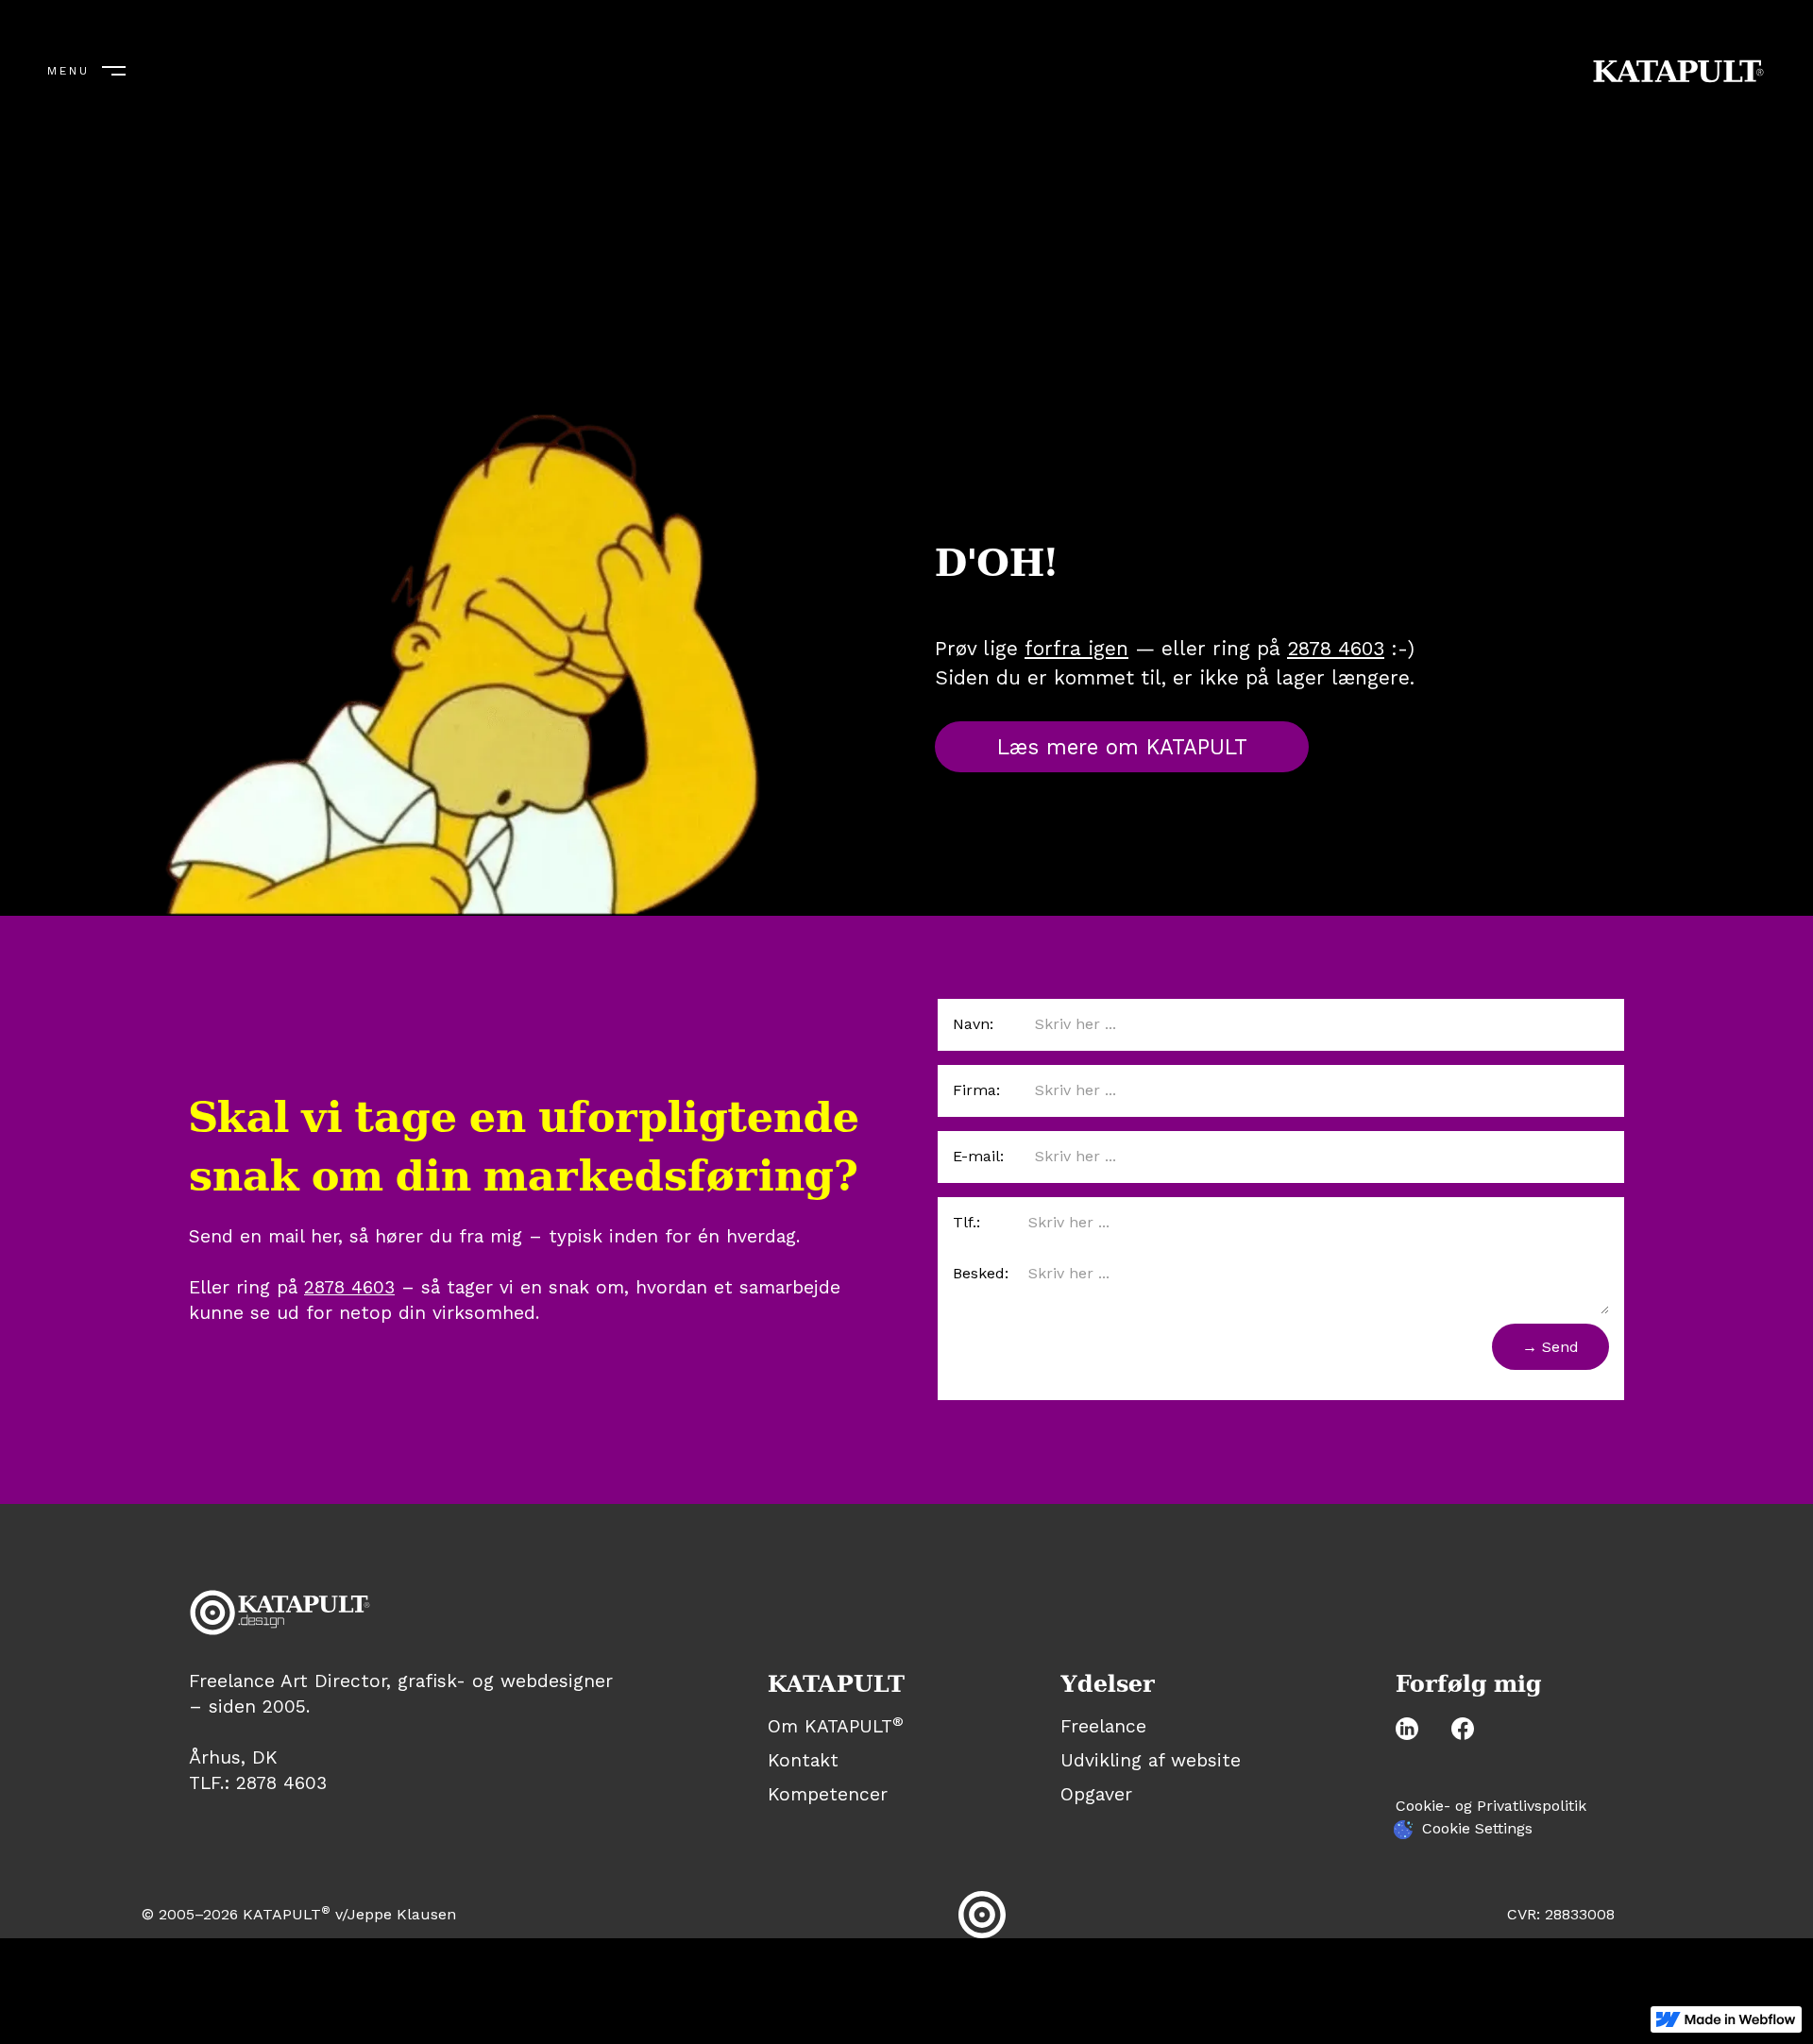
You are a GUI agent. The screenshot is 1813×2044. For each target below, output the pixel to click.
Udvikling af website (1151, 1761)
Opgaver (1096, 1795)
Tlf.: (966, 1222)
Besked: (981, 1273)
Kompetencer (828, 1794)
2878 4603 (1336, 648)
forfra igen (1076, 648)
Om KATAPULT (836, 1727)
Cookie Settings (1477, 1828)
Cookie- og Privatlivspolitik (1491, 1806)
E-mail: (978, 1156)
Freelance (1103, 1727)
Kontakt (803, 1761)
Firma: (976, 1090)
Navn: (973, 1024)
